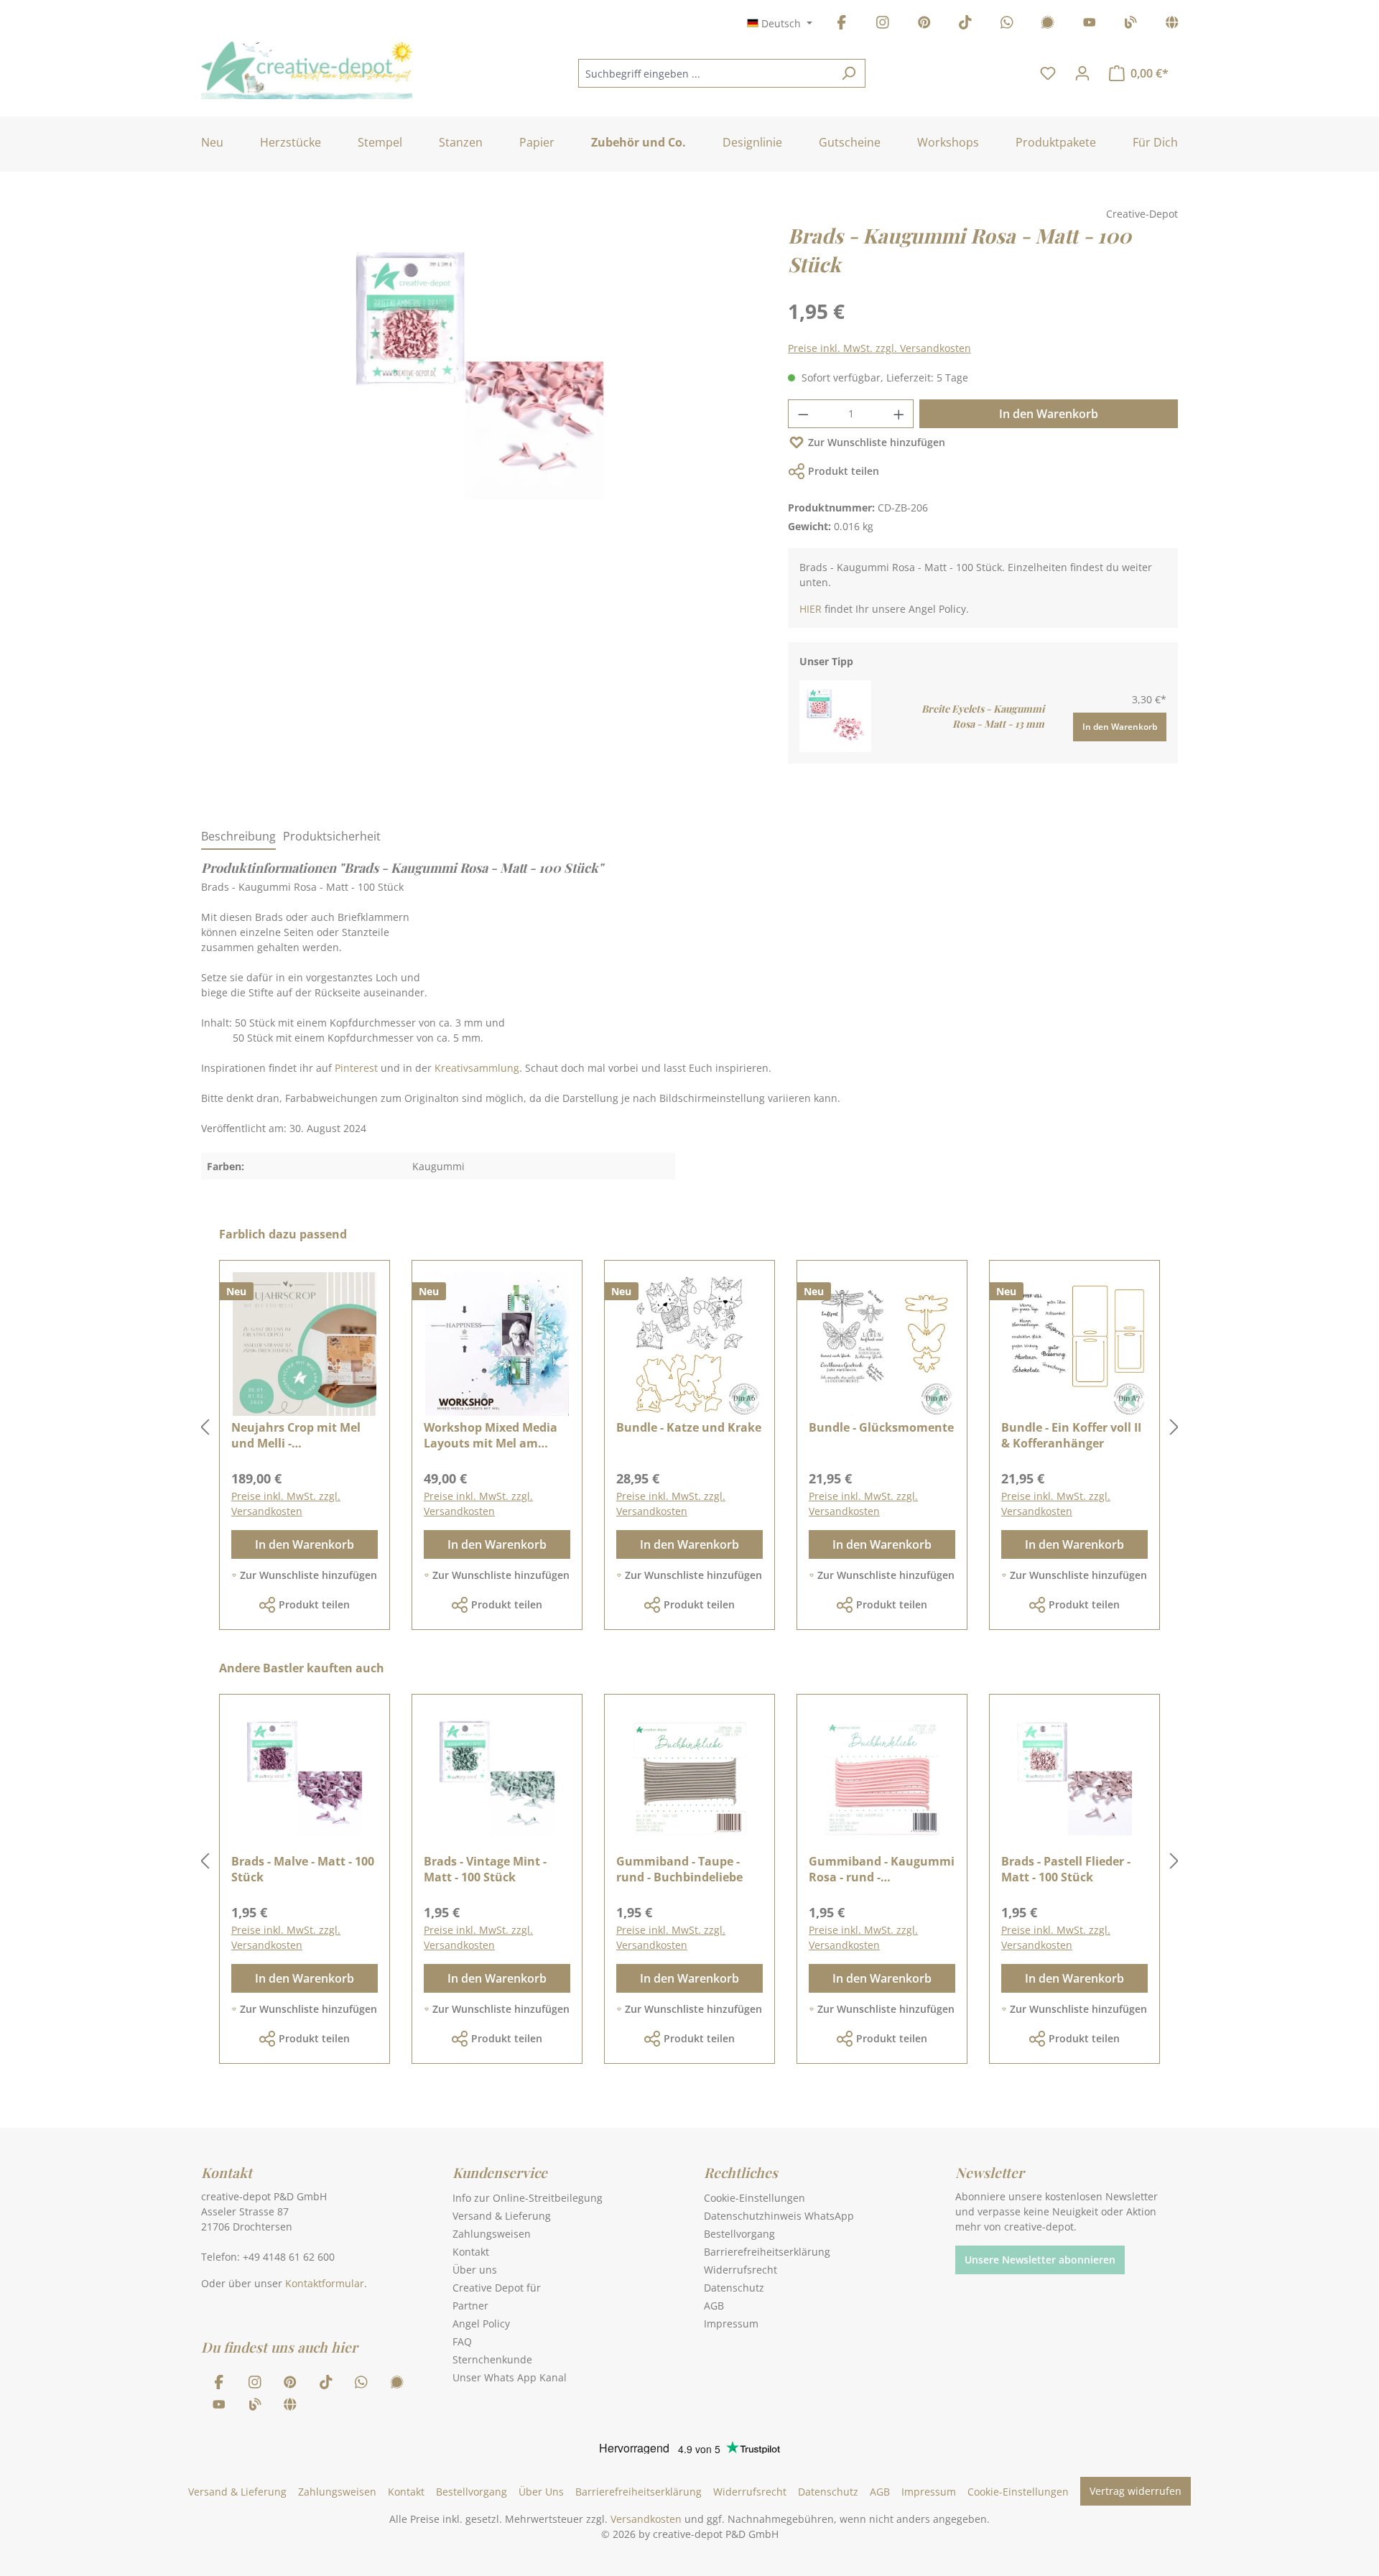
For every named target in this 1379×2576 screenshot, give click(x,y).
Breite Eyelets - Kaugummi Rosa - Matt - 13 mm (983, 716)
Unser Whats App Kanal (510, 2377)
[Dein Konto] (1082, 73)
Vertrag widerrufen (1136, 2491)
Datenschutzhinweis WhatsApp (779, 2216)
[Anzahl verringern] (803, 414)
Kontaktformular (325, 2283)
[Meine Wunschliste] (1048, 73)
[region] (480, 390)
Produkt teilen (844, 471)
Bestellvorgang (739, 2234)
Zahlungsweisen (492, 2234)
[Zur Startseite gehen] (307, 70)
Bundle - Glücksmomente (881, 1427)
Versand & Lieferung (502, 2216)
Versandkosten (646, 2519)
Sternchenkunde (492, 2359)
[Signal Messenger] (1048, 25)
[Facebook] (842, 25)
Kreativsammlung (477, 1068)
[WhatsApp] (1007, 25)
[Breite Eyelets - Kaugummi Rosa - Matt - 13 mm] (835, 715)
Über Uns (541, 2492)
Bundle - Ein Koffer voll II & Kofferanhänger (1071, 1435)
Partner (470, 2306)
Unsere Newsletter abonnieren (1040, 2260)
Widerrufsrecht (740, 2270)
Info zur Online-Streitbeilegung (528, 2198)
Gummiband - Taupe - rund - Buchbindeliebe (679, 1869)
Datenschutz (734, 2288)
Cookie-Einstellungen (754, 2198)
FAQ (462, 2341)
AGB (714, 2306)
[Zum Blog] (1130, 25)
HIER (811, 609)
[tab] (238, 837)
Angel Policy (481, 2324)
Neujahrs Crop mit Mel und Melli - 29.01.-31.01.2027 (296, 1435)
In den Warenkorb (1049, 414)
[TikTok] (965, 25)
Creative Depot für (497, 2288)
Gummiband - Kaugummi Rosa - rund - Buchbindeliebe (882, 1869)
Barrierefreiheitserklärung (767, 2252)
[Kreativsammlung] (1172, 25)
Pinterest (356, 1068)
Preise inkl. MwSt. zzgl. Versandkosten (879, 348)
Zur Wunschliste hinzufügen (877, 442)
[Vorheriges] (205, 1428)
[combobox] (705, 73)
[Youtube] (1090, 25)
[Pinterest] (924, 25)
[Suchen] (849, 73)
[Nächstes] (1174, 1428)
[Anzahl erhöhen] (899, 414)
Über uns (475, 2270)
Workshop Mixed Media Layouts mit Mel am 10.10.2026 (491, 1435)
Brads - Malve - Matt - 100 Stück (303, 1869)
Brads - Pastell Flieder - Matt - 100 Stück (1066, 1869)
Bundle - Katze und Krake (689, 1427)
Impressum (731, 2324)
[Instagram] (883, 25)
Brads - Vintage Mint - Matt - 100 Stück (485, 1869)
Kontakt (471, 2252)
